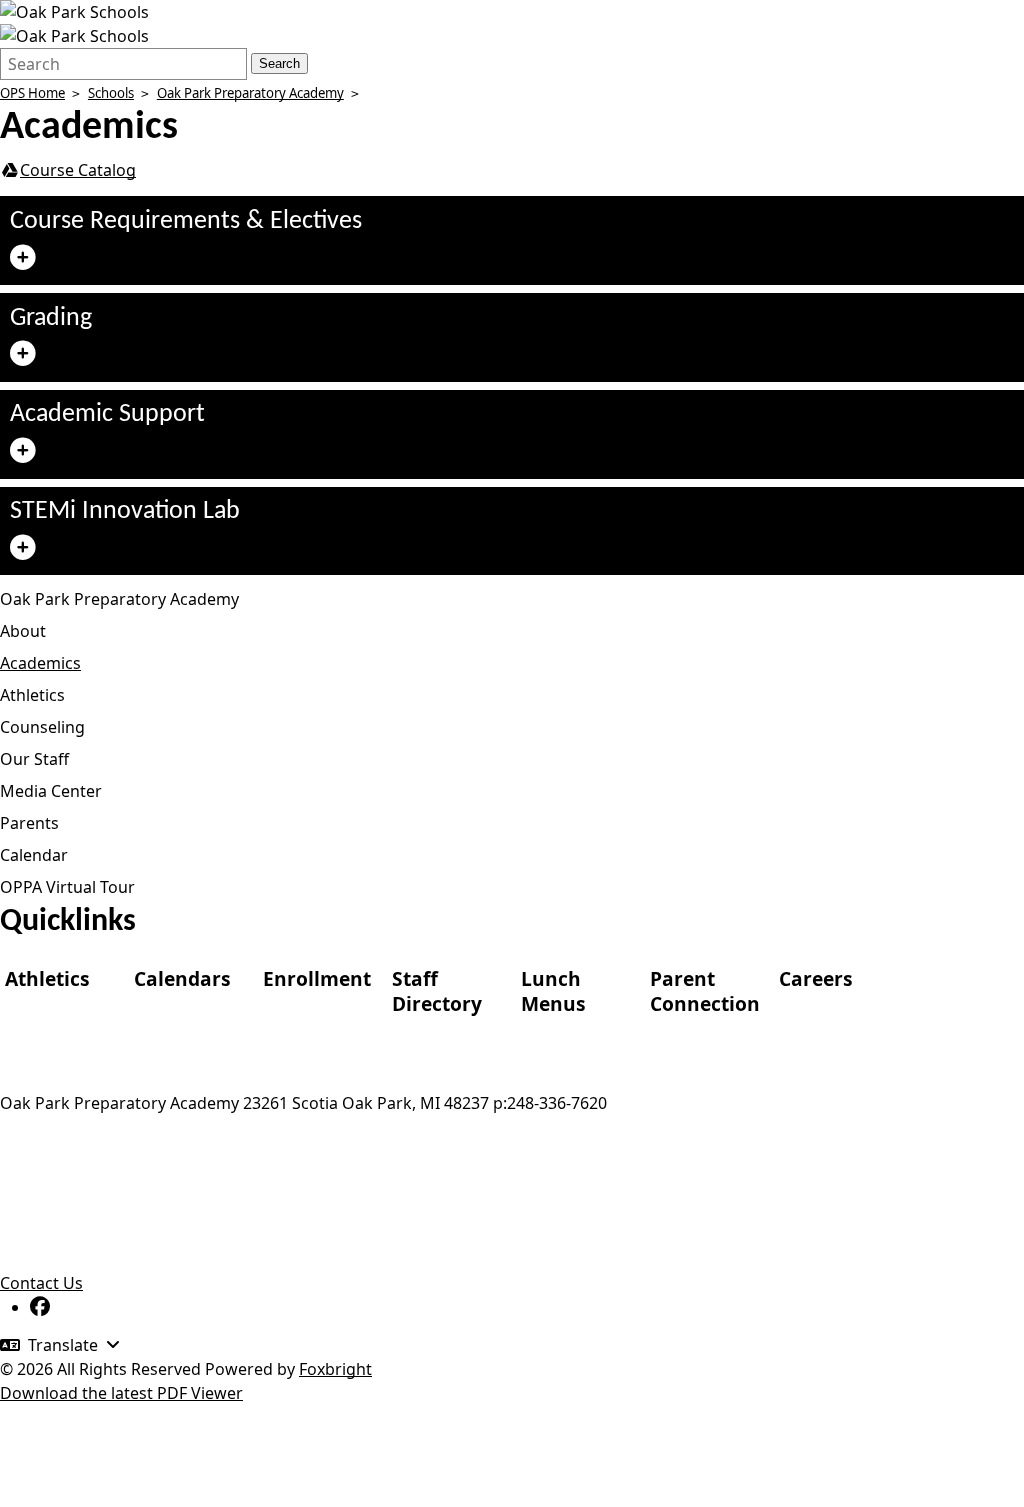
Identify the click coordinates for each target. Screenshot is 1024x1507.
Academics (40, 663)
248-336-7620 (557, 1103)
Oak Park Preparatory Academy (250, 93)
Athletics (32, 695)
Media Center (51, 791)
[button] (512, 240)
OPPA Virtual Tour (67, 887)
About (23, 631)
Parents (29, 823)
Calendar (34, 855)
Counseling (42, 727)
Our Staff (34, 759)
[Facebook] (40, 1307)
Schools (111, 93)
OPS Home (32, 93)
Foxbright (335, 1369)
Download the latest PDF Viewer (121, 1393)
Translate (63, 1345)
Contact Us (41, 1283)
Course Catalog (78, 170)
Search (279, 63)
